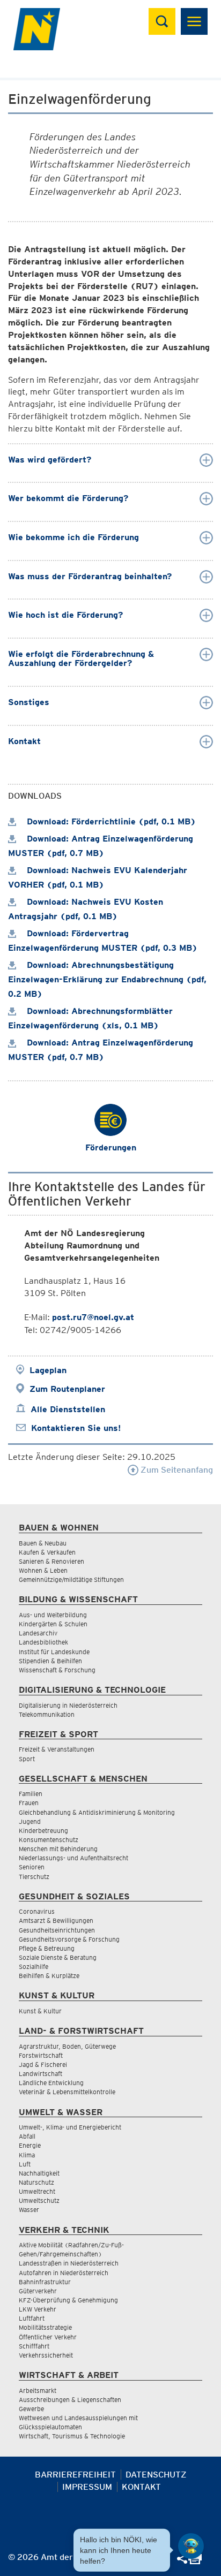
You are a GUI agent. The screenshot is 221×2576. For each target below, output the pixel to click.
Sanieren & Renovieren (51, 1561)
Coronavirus (37, 1911)
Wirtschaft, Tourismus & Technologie (72, 2436)
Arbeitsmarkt (38, 2391)
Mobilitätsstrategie (45, 2327)
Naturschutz (36, 2182)
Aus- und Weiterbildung (53, 1615)
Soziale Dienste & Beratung (58, 1957)
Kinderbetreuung (43, 1831)
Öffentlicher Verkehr (48, 2337)
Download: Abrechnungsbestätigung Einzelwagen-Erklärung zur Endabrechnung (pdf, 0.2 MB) (107, 979)
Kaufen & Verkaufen (47, 1552)
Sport (27, 1759)
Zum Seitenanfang (176, 1470)
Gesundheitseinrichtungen (57, 1930)
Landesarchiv (38, 1633)
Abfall (27, 2136)
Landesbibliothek (43, 1642)
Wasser (29, 2210)
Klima (27, 2155)
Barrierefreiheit (75, 2475)
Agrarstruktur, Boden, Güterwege (67, 2046)
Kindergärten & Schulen (53, 1624)
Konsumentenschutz (49, 1840)
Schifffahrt (34, 2346)
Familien (31, 1794)
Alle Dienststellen (68, 1409)
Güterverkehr (38, 2291)
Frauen (29, 1803)
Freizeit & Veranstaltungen (57, 1749)
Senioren (32, 1867)
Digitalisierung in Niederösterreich (68, 1705)
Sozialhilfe (34, 1967)
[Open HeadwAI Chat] (191, 2546)
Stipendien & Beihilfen (50, 1661)
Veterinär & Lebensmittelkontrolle (67, 2092)
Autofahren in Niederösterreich (64, 2273)
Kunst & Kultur (40, 2011)
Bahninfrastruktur (45, 2282)
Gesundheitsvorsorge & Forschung (69, 1939)
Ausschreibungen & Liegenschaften (70, 2400)
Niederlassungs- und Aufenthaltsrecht (73, 1858)
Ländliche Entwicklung (51, 2083)
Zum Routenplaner (67, 1389)
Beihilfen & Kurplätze (49, 1976)
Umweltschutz (39, 2200)
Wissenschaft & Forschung (57, 1670)
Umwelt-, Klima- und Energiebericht (70, 2127)
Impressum (87, 2487)
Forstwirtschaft (41, 2055)
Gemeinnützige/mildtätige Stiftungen (71, 1579)
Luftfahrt (32, 2318)
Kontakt (141, 2487)
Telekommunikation (47, 1714)
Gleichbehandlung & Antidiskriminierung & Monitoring (97, 1812)
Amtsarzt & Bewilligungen (56, 1920)
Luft (25, 2164)
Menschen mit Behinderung (58, 1849)
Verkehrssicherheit (46, 2355)
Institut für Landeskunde (54, 1652)
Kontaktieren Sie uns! (76, 1428)
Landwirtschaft (40, 2074)
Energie (30, 2145)
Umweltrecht (37, 2191)
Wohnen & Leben (43, 1570)
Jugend (30, 1821)
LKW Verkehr (38, 2309)
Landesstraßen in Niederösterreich (69, 2263)
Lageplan (48, 1370)
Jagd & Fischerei (43, 2064)
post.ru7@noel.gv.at (93, 1317)
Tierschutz (34, 1877)
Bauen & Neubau (43, 1543)
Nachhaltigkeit (39, 2173)
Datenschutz (156, 2475)
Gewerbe (31, 2409)
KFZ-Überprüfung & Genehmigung (68, 2300)
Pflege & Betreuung (47, 1948)
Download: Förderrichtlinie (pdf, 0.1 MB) (110, 821)
